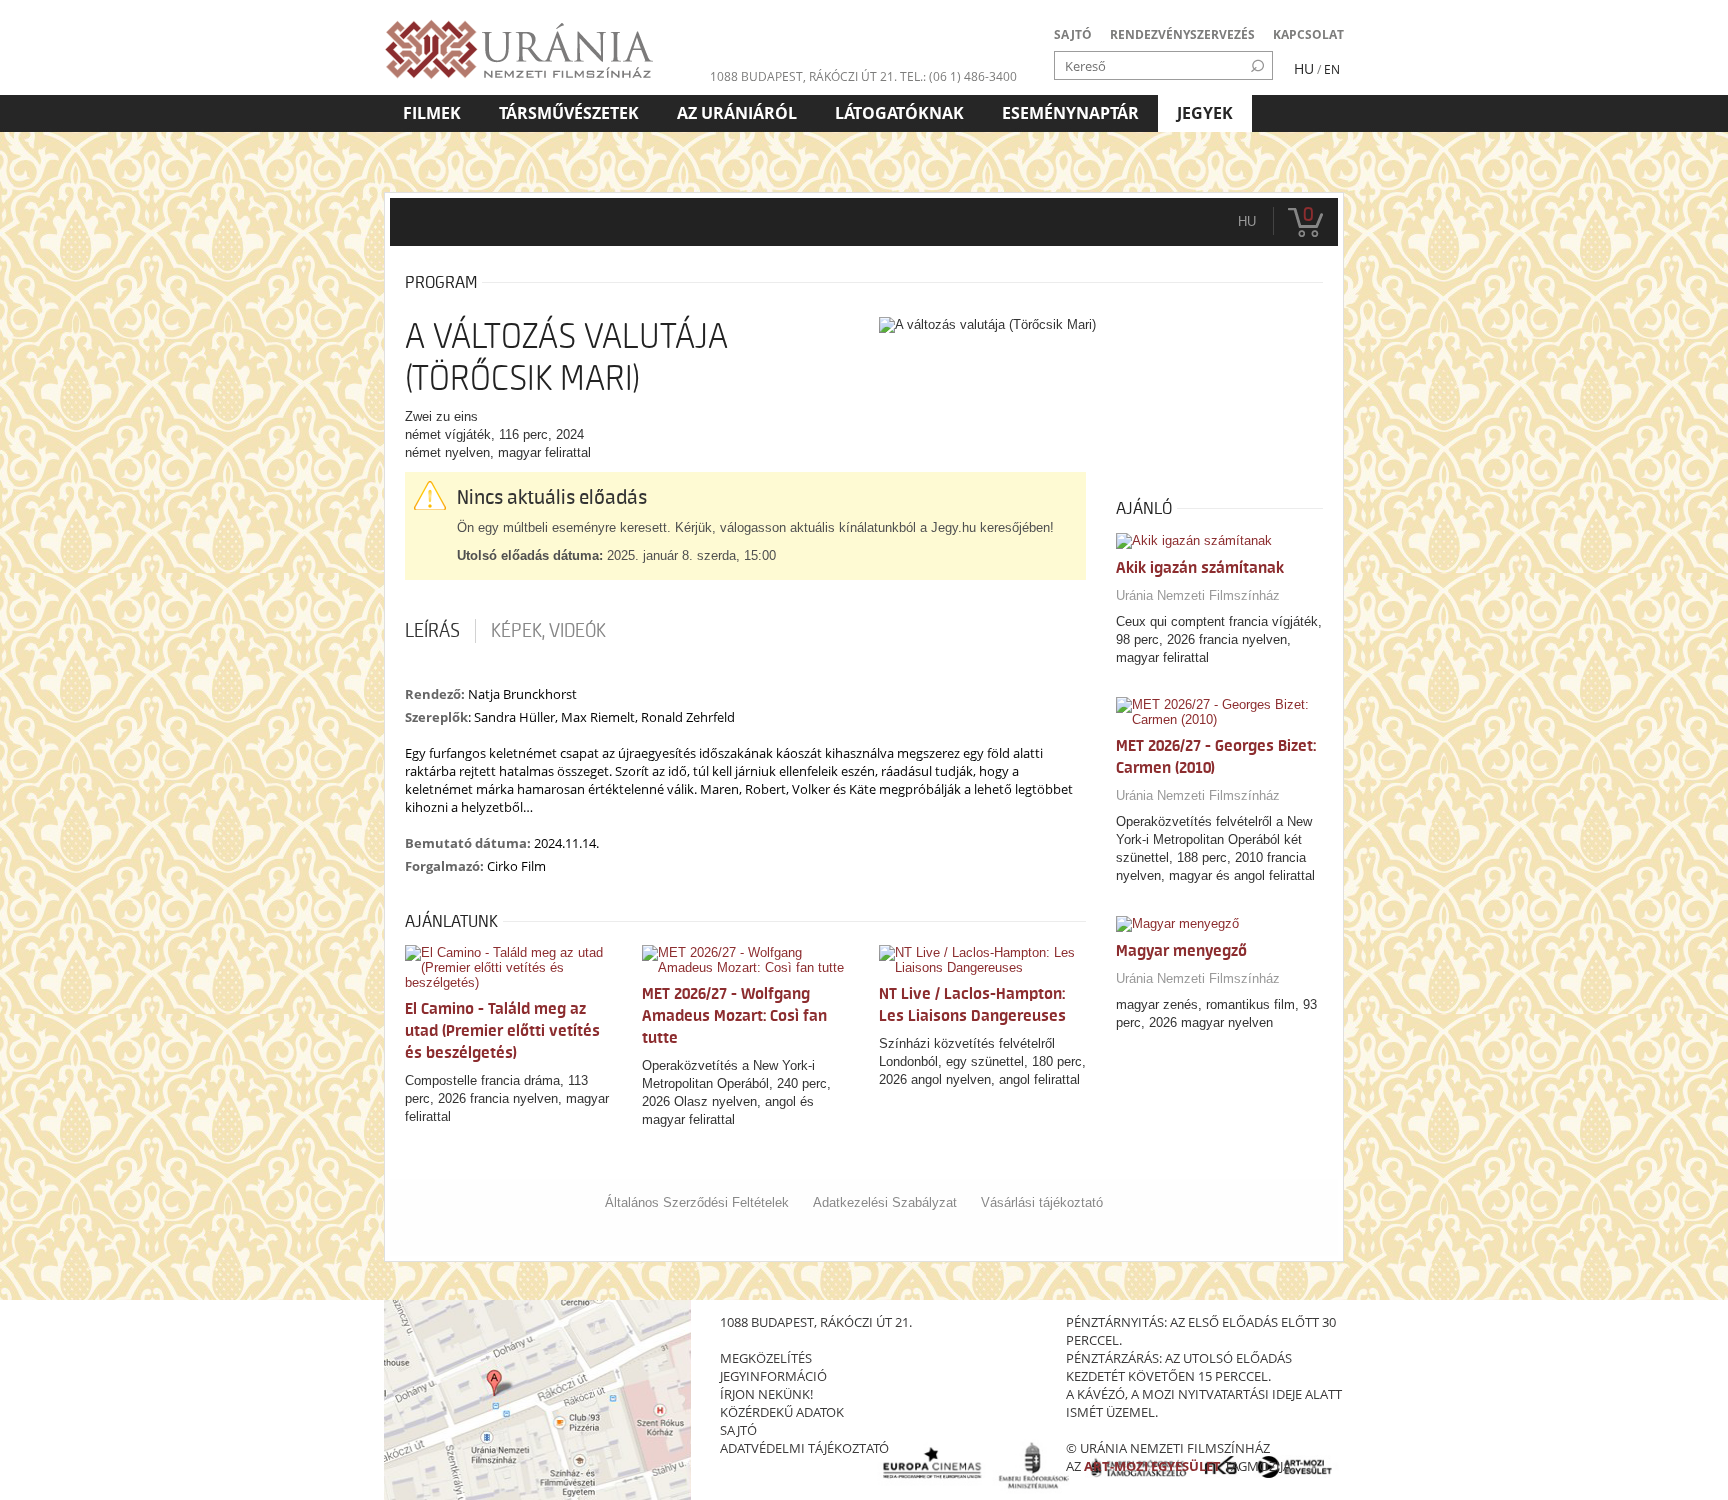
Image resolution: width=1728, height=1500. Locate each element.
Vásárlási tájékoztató (1042, 1202)
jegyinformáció (773, 1376)
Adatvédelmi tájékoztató (804, 1448)
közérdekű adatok (782, 1412)
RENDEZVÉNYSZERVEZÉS (1182, 34)
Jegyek (1205, 113)
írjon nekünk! (766, 1394)
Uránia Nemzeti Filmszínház (1198, 595)
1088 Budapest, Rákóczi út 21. (803, 76)
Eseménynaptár (1070, 113)
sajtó (738, 1430)
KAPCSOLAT (1308, 34)
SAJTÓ (1073, 34)
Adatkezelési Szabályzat (885, 1202)
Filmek (432, 113)
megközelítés (766, 1358)
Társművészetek (569, 113)
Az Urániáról (737, 113)
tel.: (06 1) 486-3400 (958, 76)
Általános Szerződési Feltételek (697, 1202)
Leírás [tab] (432, 631)
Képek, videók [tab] (548, 631)
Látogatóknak (899, 113)
